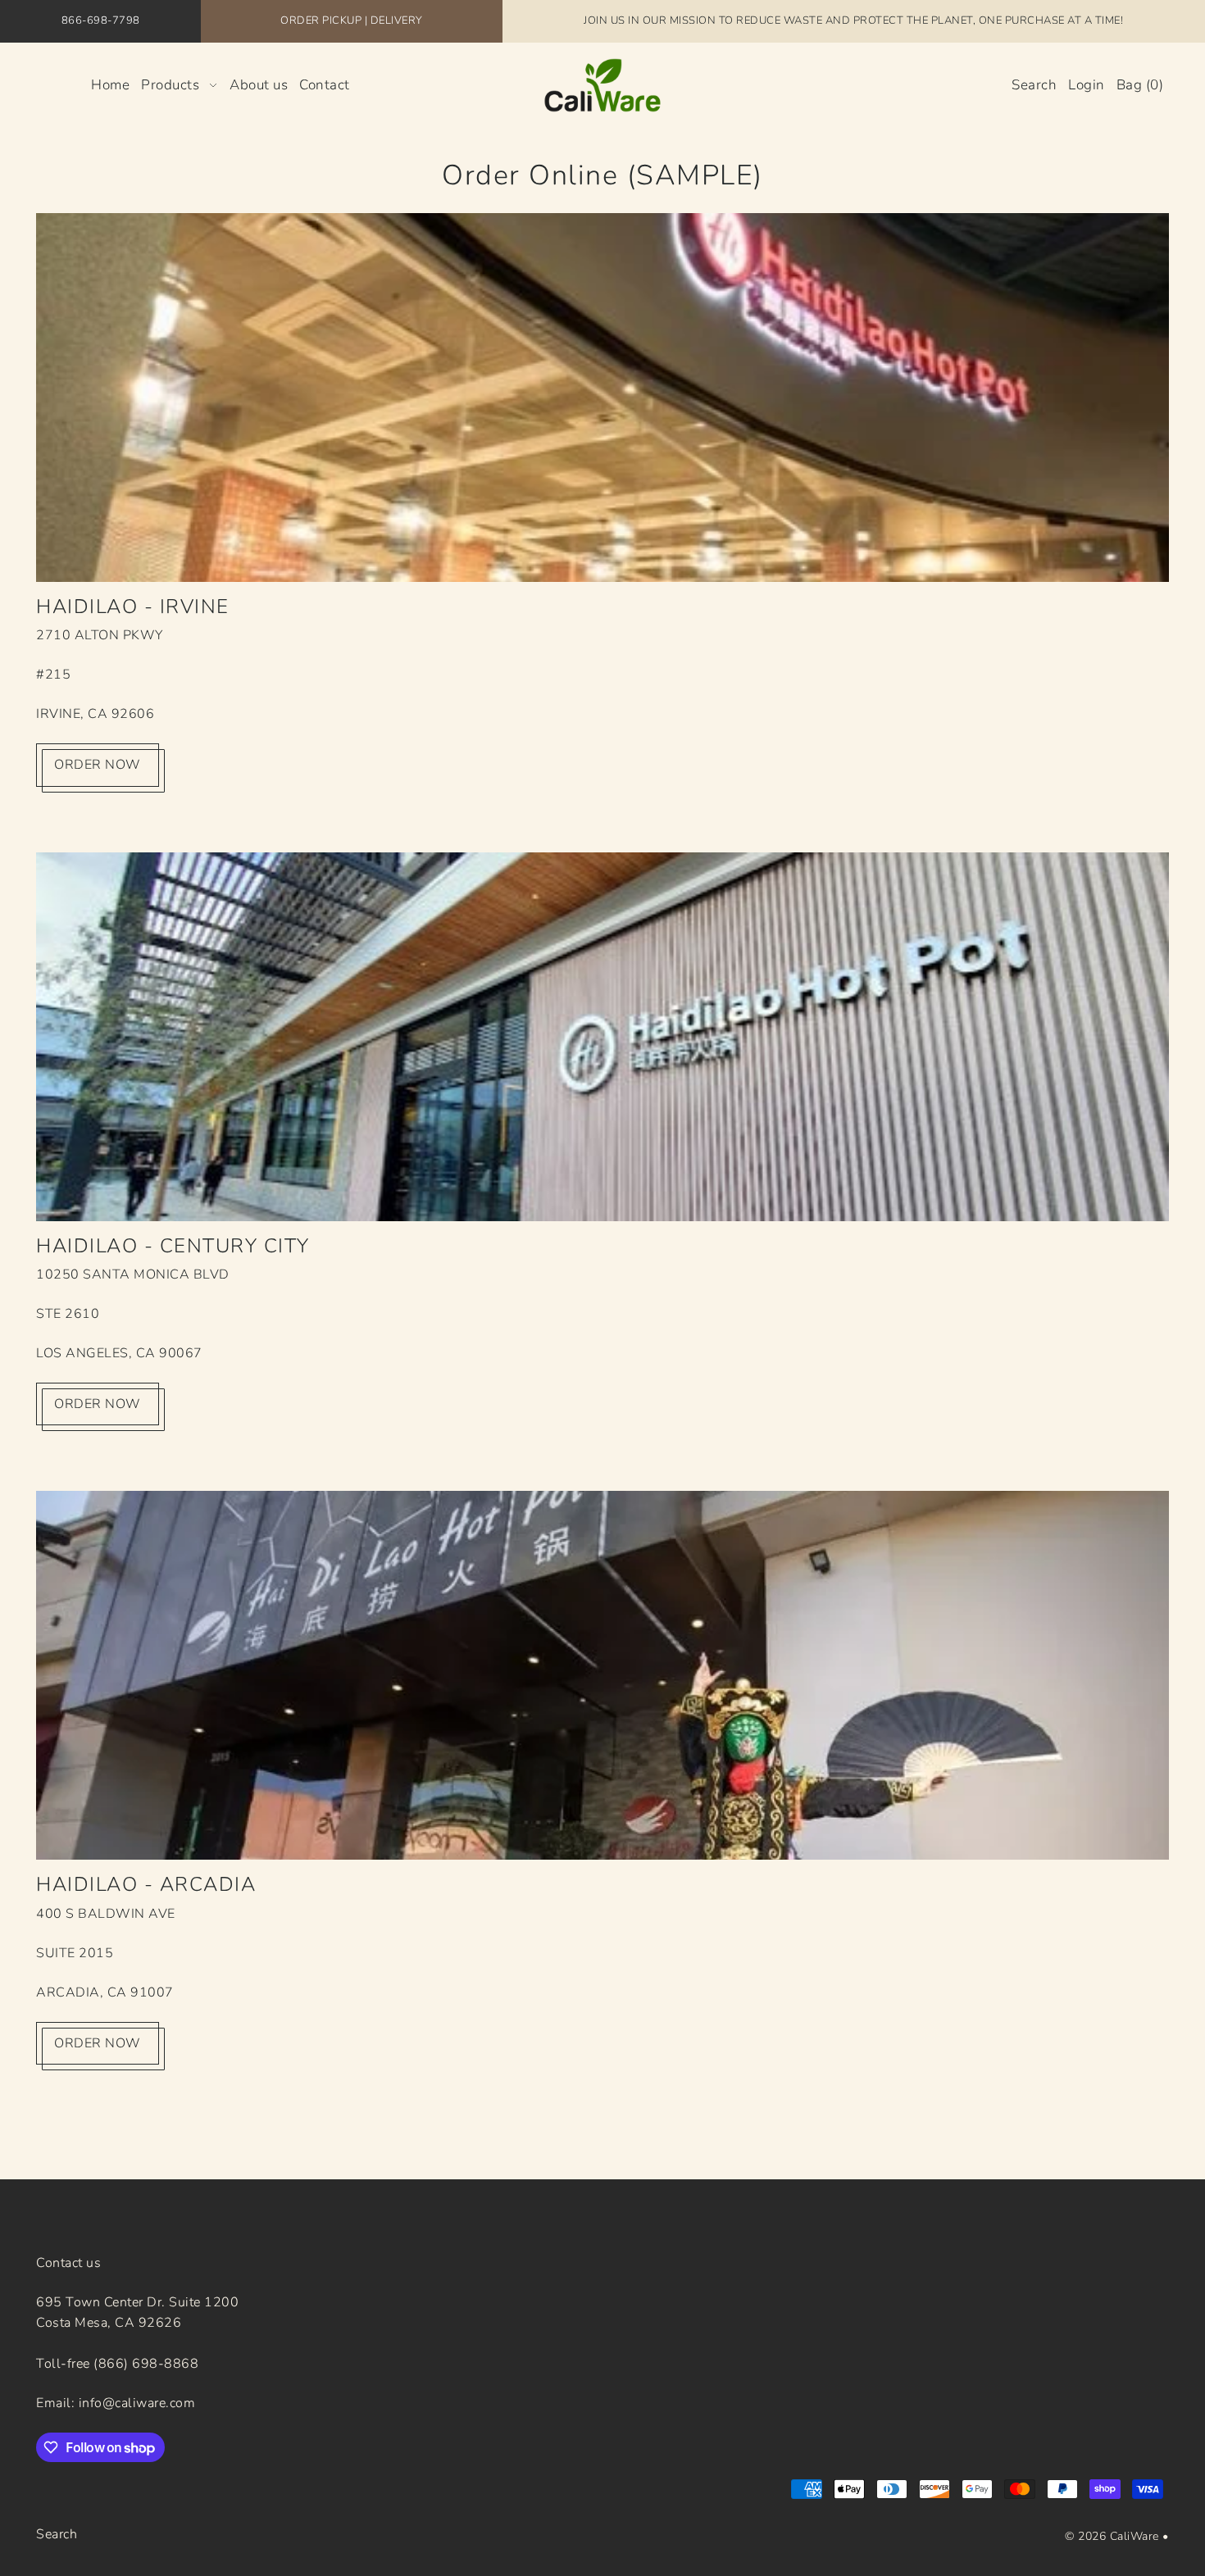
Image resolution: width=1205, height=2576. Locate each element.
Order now (98, 765)
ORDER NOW (98, 1404)
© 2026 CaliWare (1112, 2536)
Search (57, 2534)
